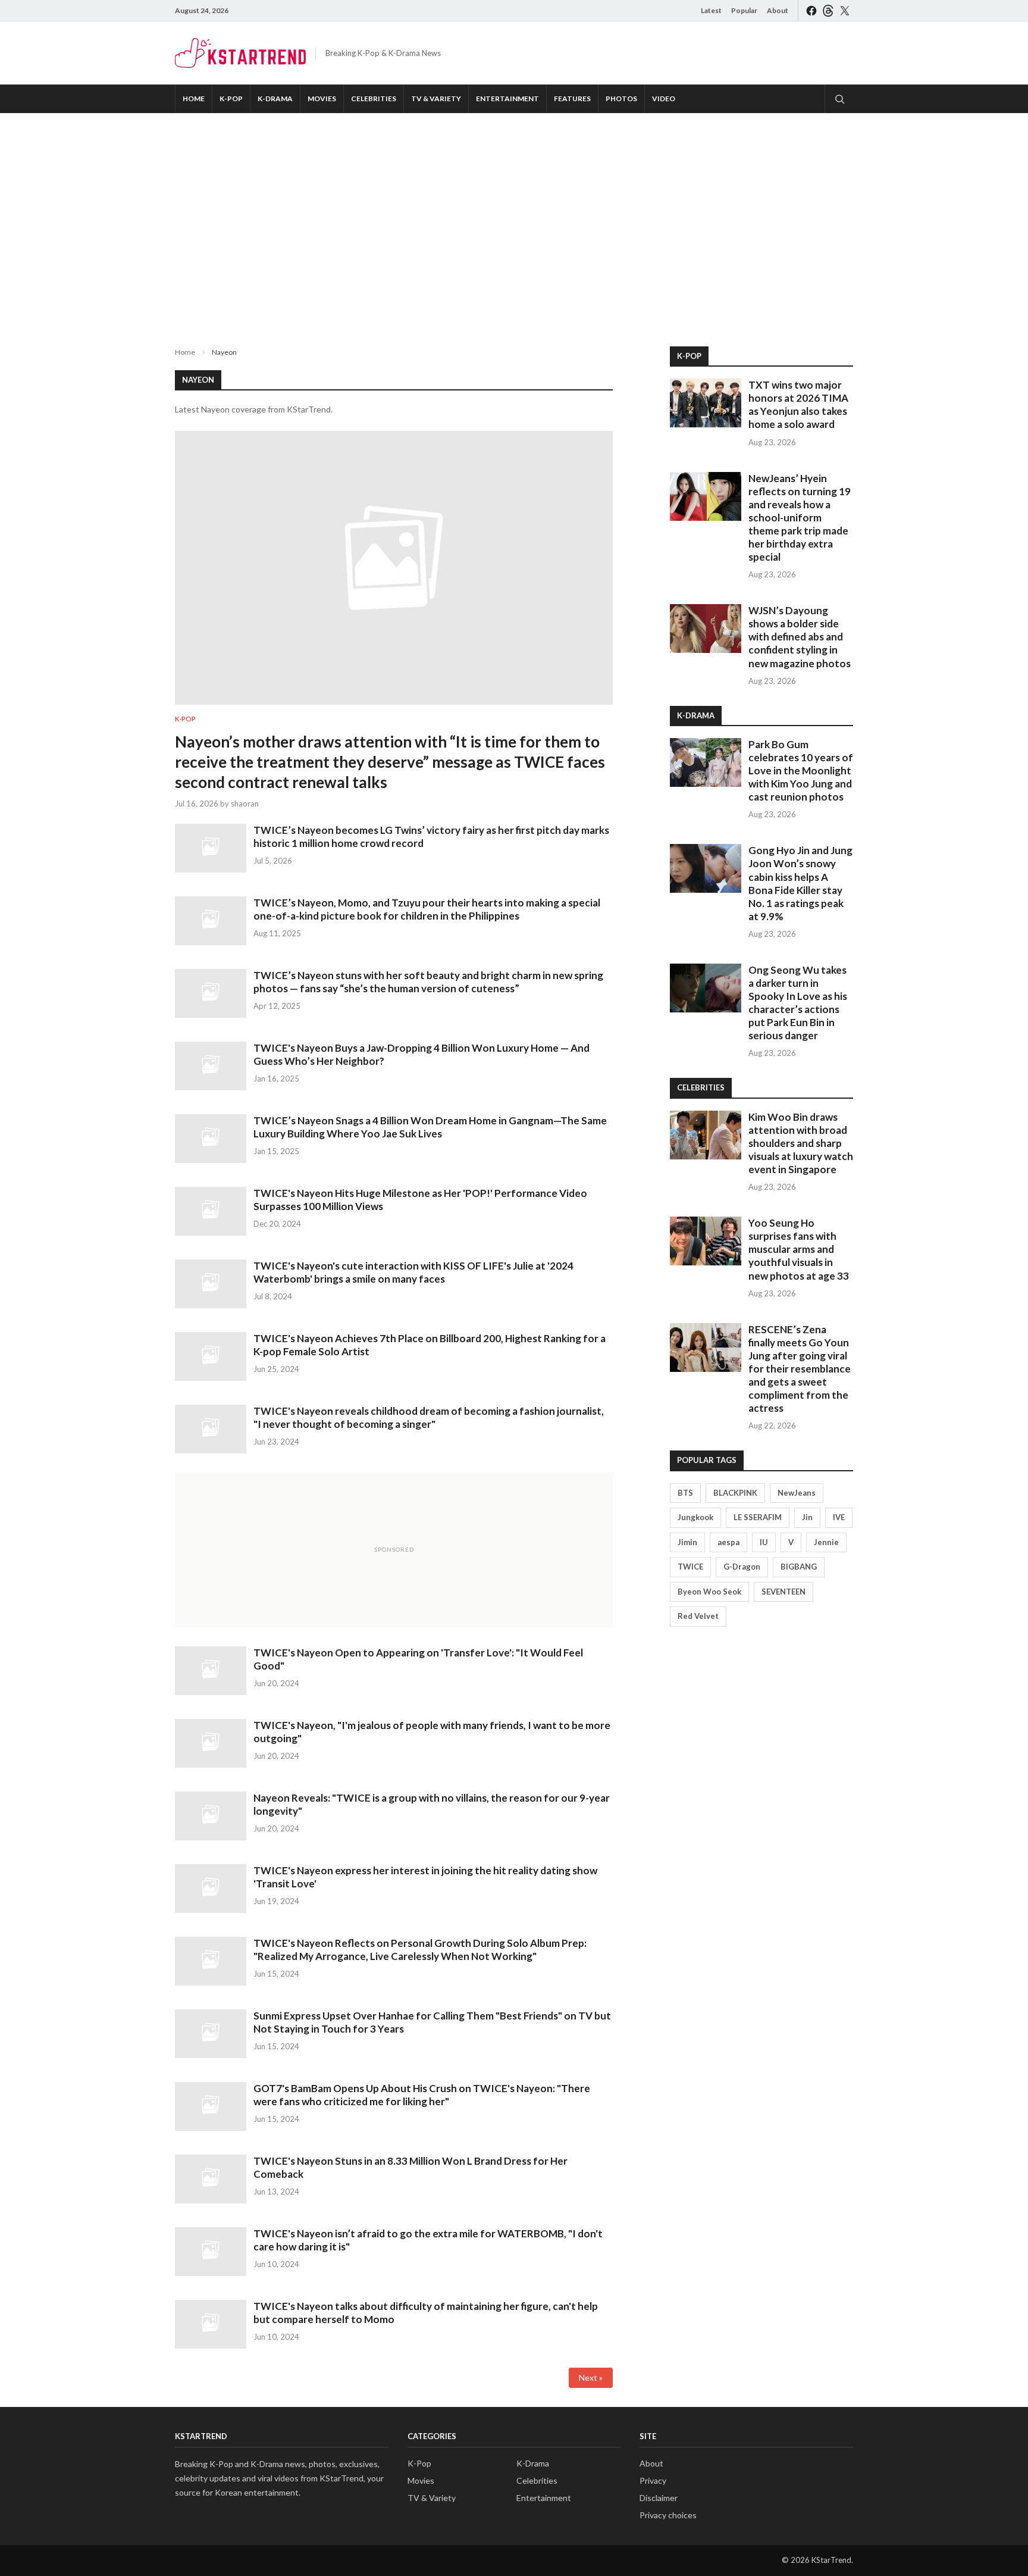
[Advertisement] (514, 220)
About (778, 10)
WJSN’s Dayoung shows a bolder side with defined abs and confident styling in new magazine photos (800, 637)
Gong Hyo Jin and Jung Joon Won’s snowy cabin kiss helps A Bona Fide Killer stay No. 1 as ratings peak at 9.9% (800, 883)
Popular (744, 10)
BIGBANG (799, 1567)
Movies (322, 99)
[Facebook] (811, 10)
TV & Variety (436, 99)
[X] (845, 10)
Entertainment (507, 99)
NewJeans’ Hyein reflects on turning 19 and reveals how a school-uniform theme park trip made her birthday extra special (800, 518)
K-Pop (231, 99)
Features (572, 99)
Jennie (826, 1542)
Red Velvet (698, 1616)
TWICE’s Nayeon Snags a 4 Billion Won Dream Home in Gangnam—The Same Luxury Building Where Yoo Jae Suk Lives (430, 1127)
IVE (839, 1517)
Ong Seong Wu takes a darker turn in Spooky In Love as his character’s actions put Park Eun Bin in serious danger (798, 1003)
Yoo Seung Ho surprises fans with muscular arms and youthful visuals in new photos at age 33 (799, 1249)
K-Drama (275, 99)
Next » (591, 2378)
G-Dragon (742, 1567)
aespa (728, 1542)
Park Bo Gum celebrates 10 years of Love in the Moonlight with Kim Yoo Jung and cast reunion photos (801, 770)
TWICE (690, 1567)
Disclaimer (659, 2498)
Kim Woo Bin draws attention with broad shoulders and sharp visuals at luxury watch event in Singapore (801, 1143)
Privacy (653, 2480)
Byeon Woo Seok (709, 1592)
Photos (621, 99)
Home (194, 99)
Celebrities (374, 99)
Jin (807, 1517)
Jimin (687, 1542)
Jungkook (695, 1517)
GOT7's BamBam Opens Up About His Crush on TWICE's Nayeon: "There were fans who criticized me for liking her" (422, 2095)
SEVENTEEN (783, 1592)
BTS (685, 1493)
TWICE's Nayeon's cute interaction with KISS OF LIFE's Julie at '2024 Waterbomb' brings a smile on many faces (413, 1272)
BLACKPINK (735, 1493)
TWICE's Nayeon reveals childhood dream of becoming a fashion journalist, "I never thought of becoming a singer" (429, 1417)
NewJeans (797, 1493)
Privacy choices (668, 2515)
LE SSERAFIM (758, 1517)
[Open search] (839, 99)
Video (664, 99)
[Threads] (828, 10)
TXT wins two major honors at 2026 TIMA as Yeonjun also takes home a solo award (798, 404)
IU (764, 1542)
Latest (711, 10)
